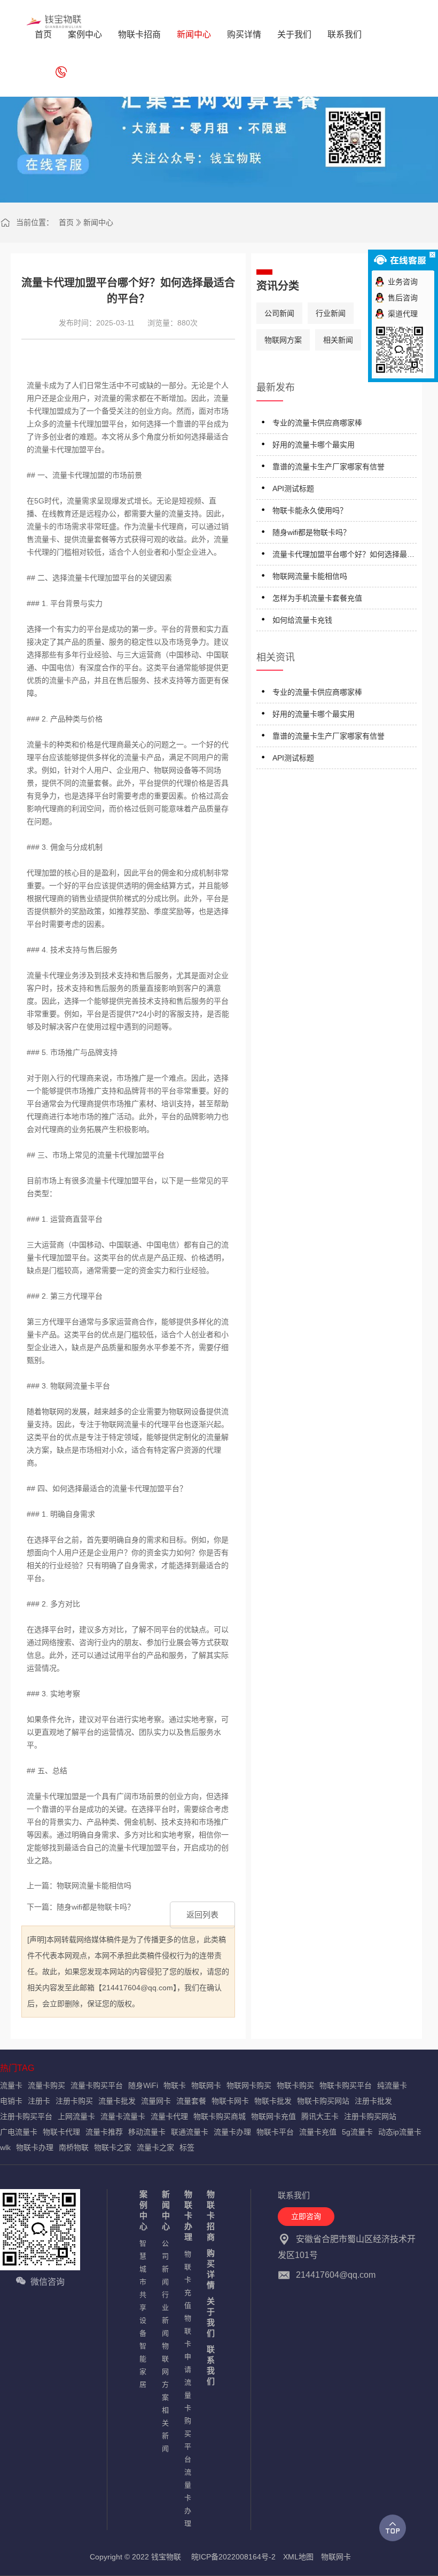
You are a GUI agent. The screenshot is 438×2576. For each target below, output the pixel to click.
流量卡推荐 (104, 2132)
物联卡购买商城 (220, 2116)
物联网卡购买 (249, 2085)
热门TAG (17, 2068)
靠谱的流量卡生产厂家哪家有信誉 (328, 467)
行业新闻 (331, 313)
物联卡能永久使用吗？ (310, 510)
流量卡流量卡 (123, 2116)
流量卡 (11, 2085)
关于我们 (211, 2317)
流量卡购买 (46, 2085)
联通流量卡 (190, 2132)
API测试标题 (293, 488)
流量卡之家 (155, 2147)
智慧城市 (143, 2263)
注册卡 (39, 2101)
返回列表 (202, 1915)
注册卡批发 (373, 2101)
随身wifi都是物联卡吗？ (311, 532)
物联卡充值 (188, 2280)
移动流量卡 (147, 2132)
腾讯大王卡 (320, 2116)
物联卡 (175, 2085)
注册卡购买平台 (26, 2116)
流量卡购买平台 (97, 2085)
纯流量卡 (392, 2085)
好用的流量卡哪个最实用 (314, 445)
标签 (187, 2147)
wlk (5, 2147)
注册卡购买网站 (370, 2116)
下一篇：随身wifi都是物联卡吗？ (81, 1907)
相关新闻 (338, 340)
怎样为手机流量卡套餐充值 (317, 598)
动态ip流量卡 (400, 2132)
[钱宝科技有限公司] (54, 21)
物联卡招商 (211, 2216)
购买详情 (211, 2269)
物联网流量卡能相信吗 (310, 576)
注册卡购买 (74, 2101)
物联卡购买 (295, 2085)
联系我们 (211, 2365)
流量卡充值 (318, 2132)
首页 (66, 222)
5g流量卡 (357, 2132)
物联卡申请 (188, 2344)
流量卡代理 (169, 2116)
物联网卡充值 (273, 2116)
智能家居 (143, 2365)
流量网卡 (156, 2101)
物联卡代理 (61, 2132)
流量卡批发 (117, 2101)
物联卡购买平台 (346, 2085)
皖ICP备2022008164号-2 (233, 2557)
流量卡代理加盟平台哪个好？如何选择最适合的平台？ (343, 556)
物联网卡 (206, 2085)
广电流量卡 (19, 2132)
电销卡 (11, 2101)
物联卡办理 (35, 2147)
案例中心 (143, 2210)
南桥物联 (74, 2147)
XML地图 (298, 2557)
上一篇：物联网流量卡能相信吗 (79, 1886)
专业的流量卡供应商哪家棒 (317, 423)
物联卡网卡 (230, 2101)
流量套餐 (191, 2101)
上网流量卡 (76, 2116)
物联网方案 (283, 340)
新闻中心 (98, 222)
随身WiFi (143, 2085)
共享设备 (143, 2314)
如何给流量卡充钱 (302, 620)
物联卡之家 (113, 2147)
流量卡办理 (232, 2132)
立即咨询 (306, 2216)
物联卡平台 (275, 2132)
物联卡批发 (273, 2101)
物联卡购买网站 (323, 2101)
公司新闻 (279, 313)
